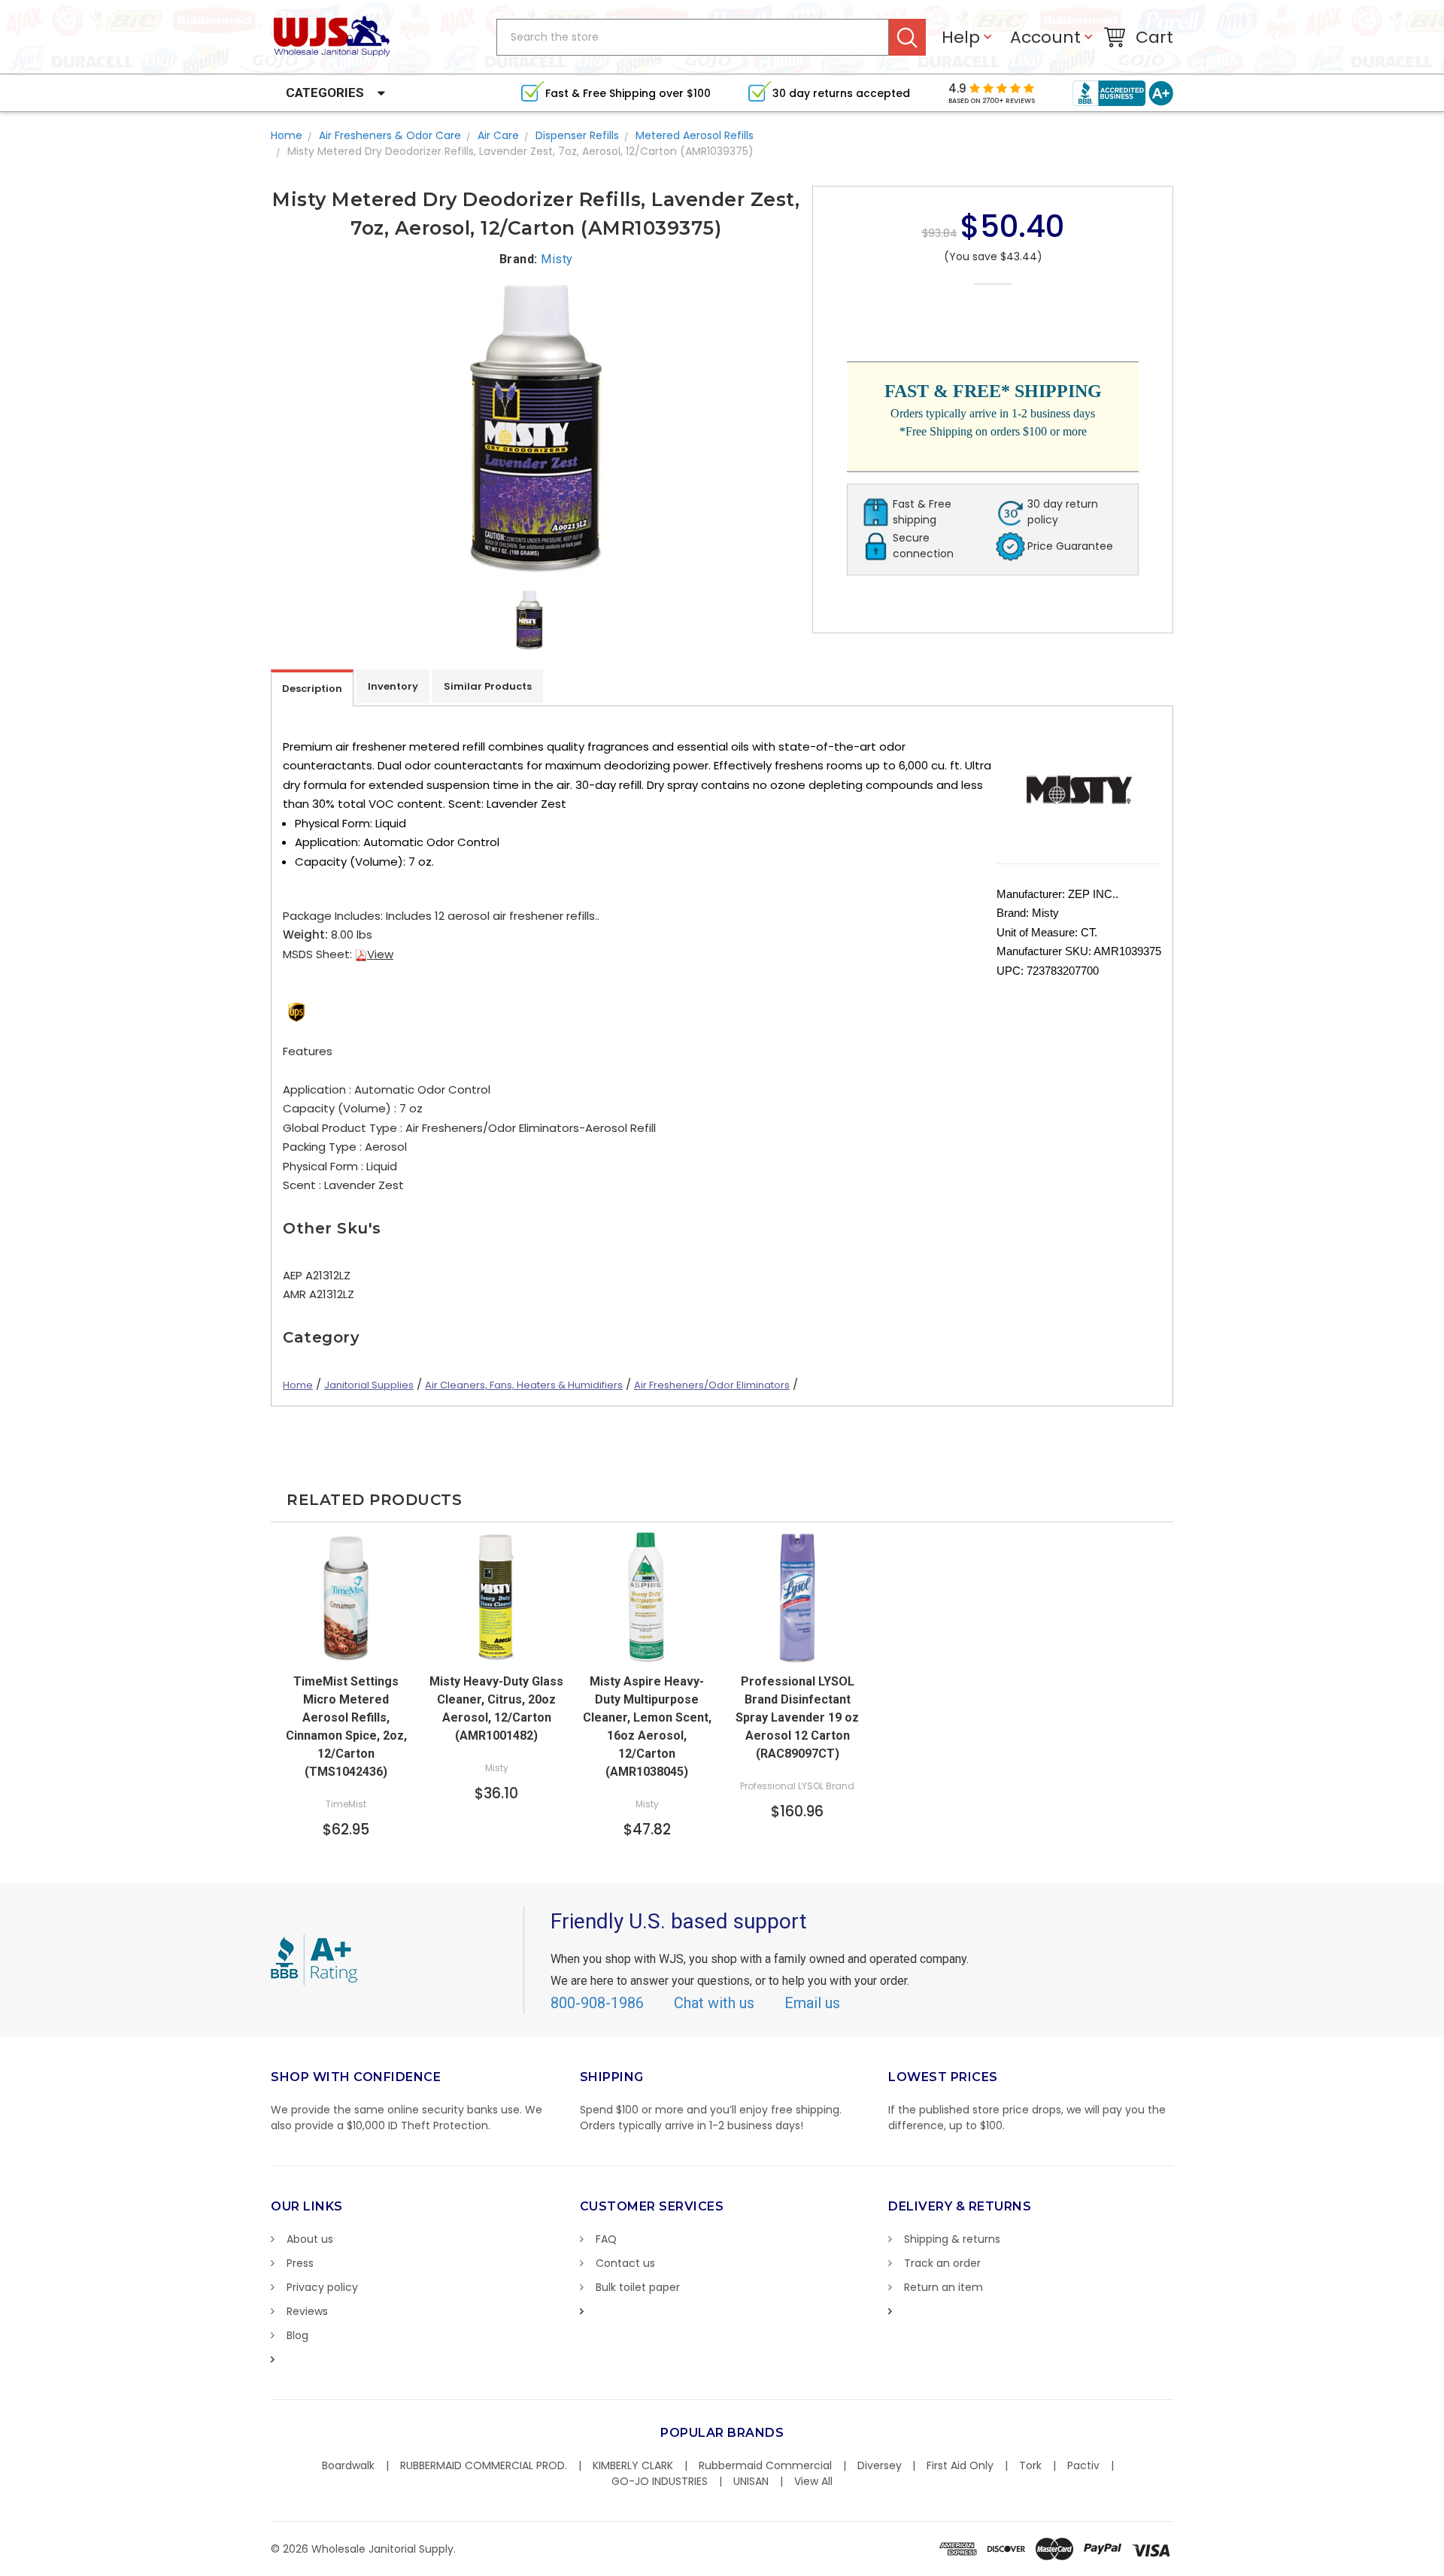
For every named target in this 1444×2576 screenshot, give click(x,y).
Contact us (625, 2263)
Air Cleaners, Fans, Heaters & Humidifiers (524, 1385)
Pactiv (1083, 2465)
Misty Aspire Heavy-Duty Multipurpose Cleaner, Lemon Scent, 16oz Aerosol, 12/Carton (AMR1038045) (647, 1726)
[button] (1443, 2568)
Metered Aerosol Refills (695, 135)
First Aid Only (960, 2465)
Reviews (307, 2311)
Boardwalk (348, 2465)
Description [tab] (312, 689)
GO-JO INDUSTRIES (660, 2481)
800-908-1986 (597, 2003)
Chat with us (714, 2003)
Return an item (943, 2287)
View (380, 954)
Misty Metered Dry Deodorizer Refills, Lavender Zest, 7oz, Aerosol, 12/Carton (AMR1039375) (520, 151)
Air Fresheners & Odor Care (390, 135)
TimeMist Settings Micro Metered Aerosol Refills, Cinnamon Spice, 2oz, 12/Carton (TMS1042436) (346, 1726)
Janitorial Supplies (369, 1385)
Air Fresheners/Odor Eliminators (712, 1385)
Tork (1030, 2465)
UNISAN (751, 2481)
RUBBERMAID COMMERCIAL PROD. (484, 2465)
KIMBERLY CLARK (633, 2465)
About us (310, 2239)
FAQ (606, 2239)
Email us (812, 2003)
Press (300, 2263)
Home (287, 135)
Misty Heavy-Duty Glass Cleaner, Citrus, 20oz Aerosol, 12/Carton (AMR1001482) (496, 1708)
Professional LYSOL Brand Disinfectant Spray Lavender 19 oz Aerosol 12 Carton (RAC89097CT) (797, 1717)
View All (813, 2481)
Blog (297, 2335)
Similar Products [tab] (488, 686)
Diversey (880, 2465)
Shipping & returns (952, 2239)
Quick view (496, 1650)
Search (907, 37)
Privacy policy (322, 2287)
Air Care (498, 135)
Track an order (942, 2263)
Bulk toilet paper (638, 2287)
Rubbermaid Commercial (765, 2465)
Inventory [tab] (393, 686)
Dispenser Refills (577, 135)
